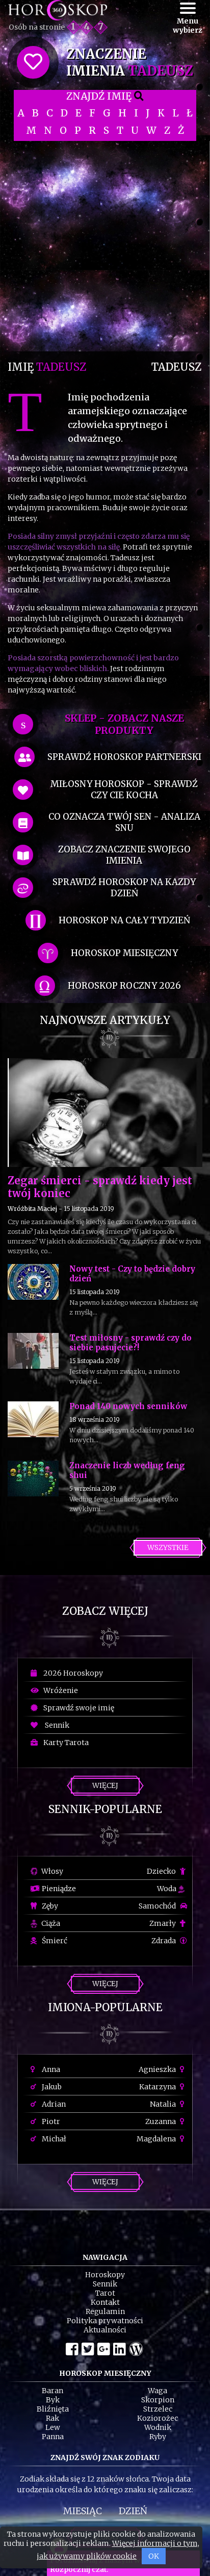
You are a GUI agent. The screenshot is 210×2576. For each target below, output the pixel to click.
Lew (53, 2427)
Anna (50, 2069)
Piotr (50, 2121)
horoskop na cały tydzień (124, 920)
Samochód (158, 1906)
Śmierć (54, 1941)
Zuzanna (161, 2121)
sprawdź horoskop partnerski (124, 757)
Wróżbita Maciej (32, 1209)
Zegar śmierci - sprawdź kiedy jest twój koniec (100, 1187)
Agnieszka (158, 2069)
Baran (52, 2391)
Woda (167, 1889)
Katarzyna (158, 2087)
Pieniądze (58, 1889)
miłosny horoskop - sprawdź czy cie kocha (124, 790)
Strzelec (158, 2409)
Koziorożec (157, 2418)
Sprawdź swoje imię (77, 1708)
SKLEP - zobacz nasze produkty (124, 724)
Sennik (55, 1725)
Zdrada (164, 1941)
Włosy (51, 1871)
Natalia (164, 2104)
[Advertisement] (105, 246)
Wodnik (158, 2427)
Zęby (49, 1906)
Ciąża (50, 1923)
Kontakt (105, 2302)
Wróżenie (59, 1690)
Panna (53, 2437)
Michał (53, 2139)
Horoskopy (105, 2275)
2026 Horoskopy (72, 1673)
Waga (157, 2391)
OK (154, 2556)
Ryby (158, 2437)
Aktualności (105, 2330)
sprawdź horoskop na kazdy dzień (124, 888)
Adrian (53, 2104)
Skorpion (158, 2400)
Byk (53, 2400)
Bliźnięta (53, 2409)
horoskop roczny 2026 (124, 986)
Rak (52, 2418)
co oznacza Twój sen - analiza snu (124, 822)
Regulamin (105, 2311)
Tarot (105, 2293)
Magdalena (157, 2139)
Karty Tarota (64, 1743)
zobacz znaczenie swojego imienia (124, 855)
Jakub (51, 2087)
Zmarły (163, 1923)
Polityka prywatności (105, 2321)
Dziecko (162, 1871)
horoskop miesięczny (124, 953)
